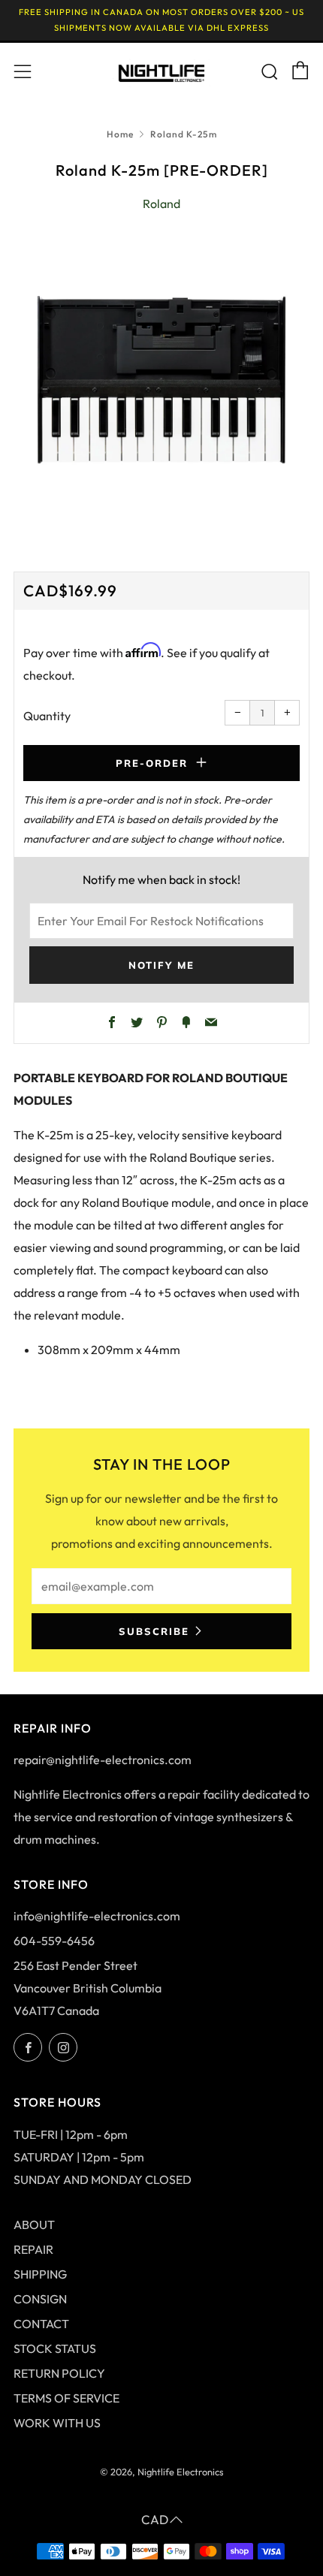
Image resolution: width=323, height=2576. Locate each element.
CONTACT (41, 2324)
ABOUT (34, 2225)
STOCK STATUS (55, 2348)
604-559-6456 (54, 1941)
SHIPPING (40, 2274)
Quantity (47, 716)
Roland (161, 204)
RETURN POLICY (59, 2373)
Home (120, 134)
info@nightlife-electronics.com (97, 1916)
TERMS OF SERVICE (66, 2398)
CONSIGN (40, 2299)
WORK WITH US (57, 2423)
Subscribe (154, 1631)
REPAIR (33, 2249)
